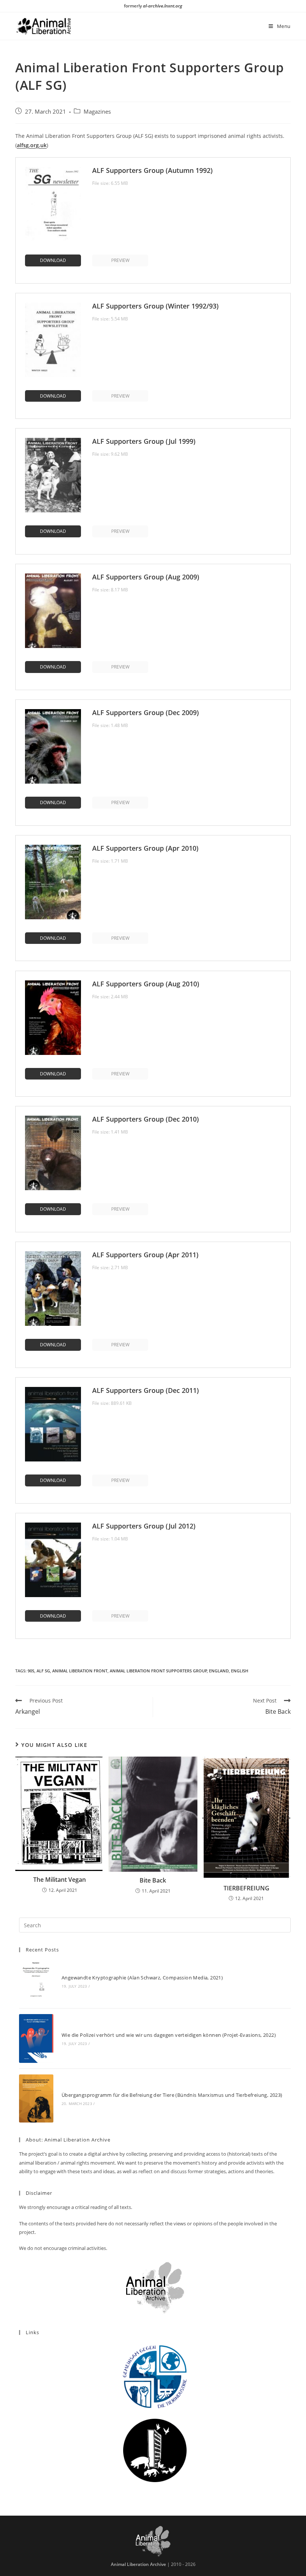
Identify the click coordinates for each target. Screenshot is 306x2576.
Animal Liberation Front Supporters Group (158, 1671)
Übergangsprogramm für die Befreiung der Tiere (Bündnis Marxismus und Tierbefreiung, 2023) (172, 2095)
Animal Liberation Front (80, 1671)
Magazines (97, 112)
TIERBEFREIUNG (246, 1888)
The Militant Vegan (60, 1880)
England (219, 1671)
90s (31, 1671)
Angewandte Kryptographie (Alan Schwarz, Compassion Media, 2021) (142, 1978)
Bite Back (153, 1880)
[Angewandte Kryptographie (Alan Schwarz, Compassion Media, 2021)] (36, 1981)
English (240, 1671)
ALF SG (43, 1671)
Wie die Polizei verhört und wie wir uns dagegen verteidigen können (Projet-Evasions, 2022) (169, 2035)
